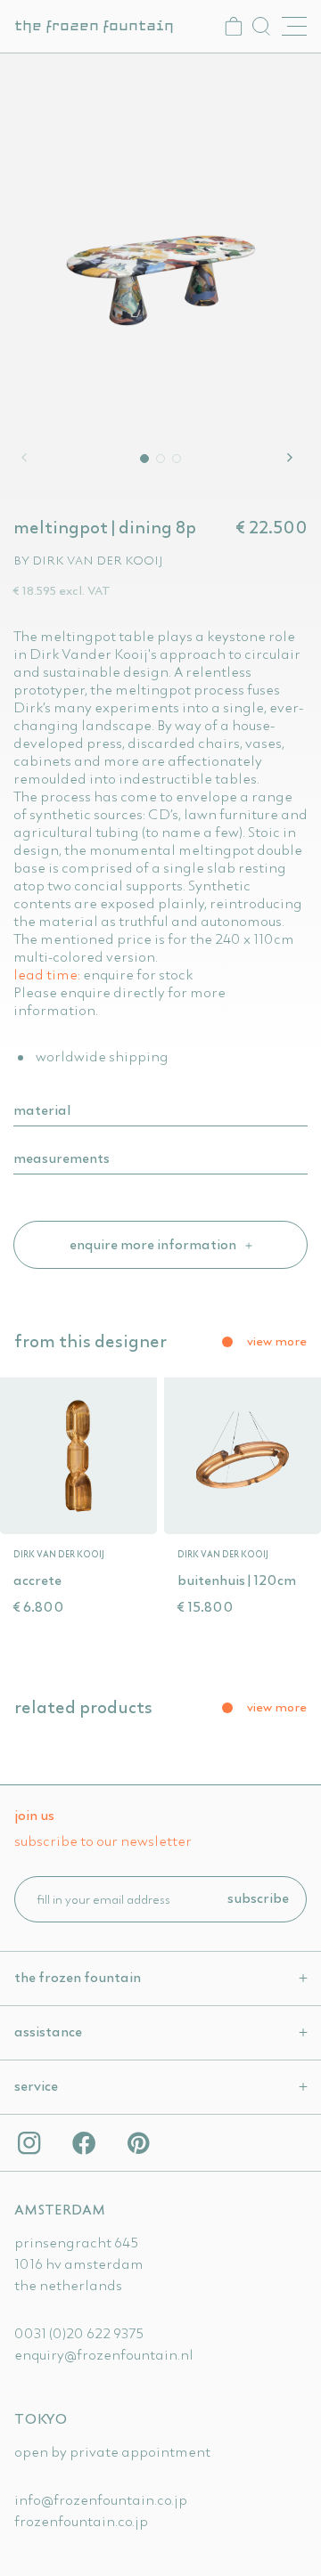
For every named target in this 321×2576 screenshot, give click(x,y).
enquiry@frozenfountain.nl (104, 2354)
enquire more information (154, 1244)
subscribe (258, 1897)
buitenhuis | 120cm (237, 1580)
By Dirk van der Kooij (88, 560)
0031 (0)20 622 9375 (79, 2333)
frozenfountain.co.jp (81, 2521)
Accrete (37, 1580)
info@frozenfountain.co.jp (101, 2499)
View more (277, 1341)
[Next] (292, 458)
